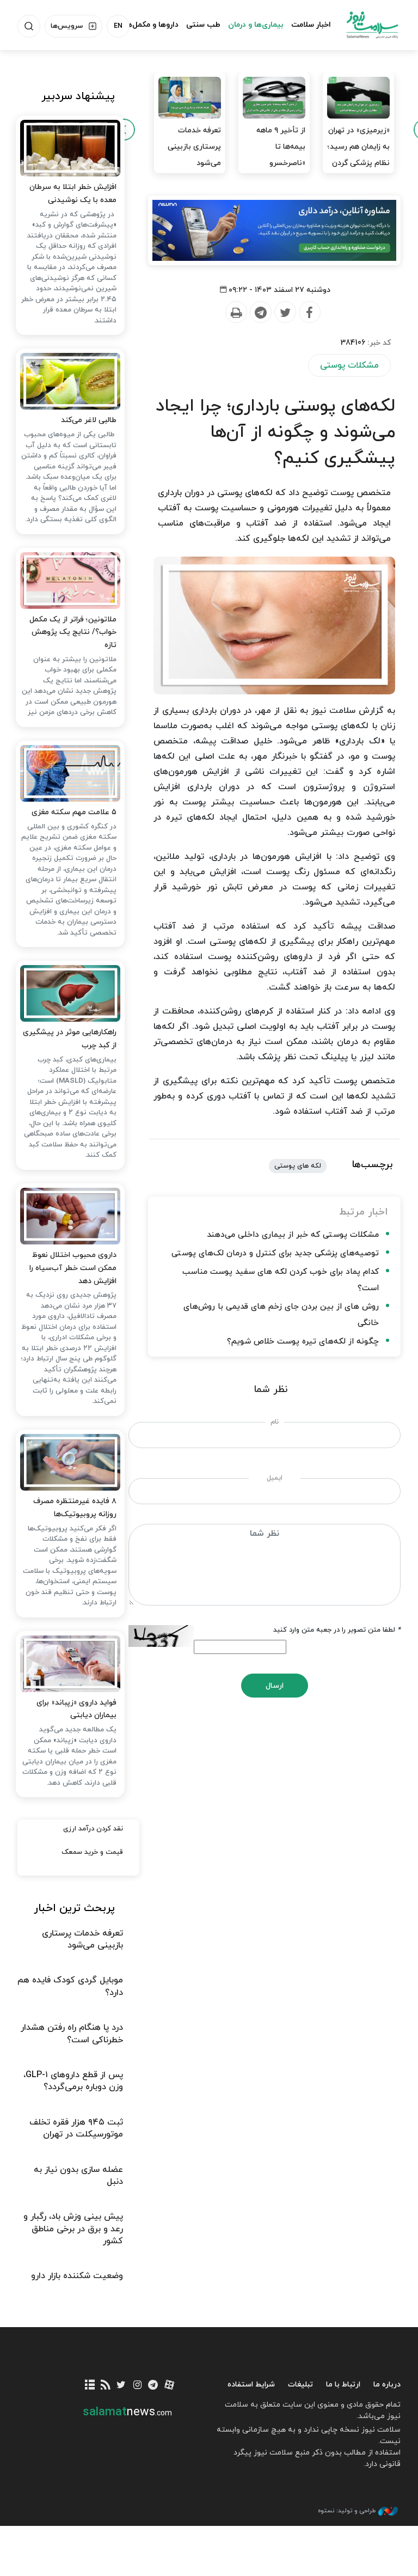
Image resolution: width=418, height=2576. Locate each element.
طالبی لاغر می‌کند (89, 420)
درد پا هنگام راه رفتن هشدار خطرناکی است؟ (72, 2034)
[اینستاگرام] (137, 2386)
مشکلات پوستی (349, 365)
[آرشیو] (90, 2386)
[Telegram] (260, 313)
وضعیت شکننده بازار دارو (77, 2276)
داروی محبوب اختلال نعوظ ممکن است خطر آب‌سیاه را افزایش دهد (73, 1268)
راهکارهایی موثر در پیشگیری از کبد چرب (70, 1039)
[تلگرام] (153, 2386)
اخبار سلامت (311, 25)
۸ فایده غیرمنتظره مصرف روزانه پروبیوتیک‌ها (75, 1508)
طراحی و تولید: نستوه (347, 2511)
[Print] (236, 313)
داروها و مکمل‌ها (152, 25)
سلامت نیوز (372, 25)
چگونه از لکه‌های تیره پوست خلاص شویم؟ (303, 1342)
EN (118, 26)
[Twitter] (285, 313)
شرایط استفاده (251, 2385)
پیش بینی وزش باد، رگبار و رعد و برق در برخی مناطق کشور (73, 2229)
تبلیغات (300, 2385)
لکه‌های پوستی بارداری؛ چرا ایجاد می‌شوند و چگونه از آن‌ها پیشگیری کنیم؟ (275, 432)
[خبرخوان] (105, 2386)
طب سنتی (203, 25)
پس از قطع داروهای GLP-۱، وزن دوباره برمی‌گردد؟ (73, 2081)
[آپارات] (169, 2386)
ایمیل (275, 1478)
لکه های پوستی (298, 1166)
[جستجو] (29, 26)
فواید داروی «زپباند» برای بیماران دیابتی (76, 1709)
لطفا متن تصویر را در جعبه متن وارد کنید (337, 1630)
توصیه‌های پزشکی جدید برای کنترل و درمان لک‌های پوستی (275, 1253)
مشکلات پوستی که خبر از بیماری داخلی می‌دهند (293, 1235)
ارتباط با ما (343, 2385)
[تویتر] (121, 2386)
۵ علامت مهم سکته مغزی (74, 812)
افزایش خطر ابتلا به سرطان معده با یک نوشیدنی (73, 194)
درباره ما (387, 2385)
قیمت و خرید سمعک (92, 1852)
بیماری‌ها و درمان (256, 25)
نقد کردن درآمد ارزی (93, 1829)
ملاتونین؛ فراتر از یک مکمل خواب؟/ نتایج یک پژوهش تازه (73, 633)
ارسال (275, 1686)
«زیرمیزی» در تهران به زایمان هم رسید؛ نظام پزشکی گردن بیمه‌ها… (359, 155)
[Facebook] (309, 313)
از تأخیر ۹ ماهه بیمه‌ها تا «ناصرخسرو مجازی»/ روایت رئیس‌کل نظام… (278, 163)
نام (275, 1422)
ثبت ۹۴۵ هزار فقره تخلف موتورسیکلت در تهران (76, 2128)
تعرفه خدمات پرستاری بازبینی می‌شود (194, 147)
